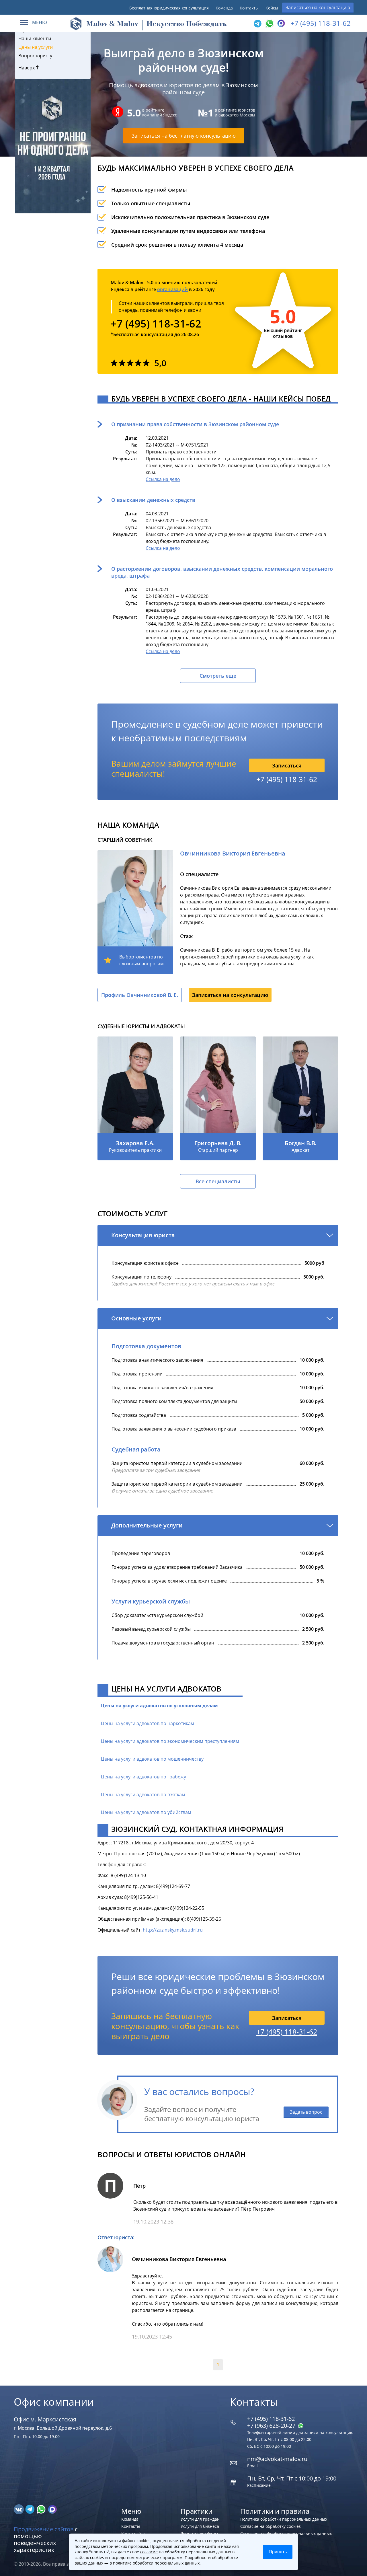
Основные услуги (136, 1318)
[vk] (19, 2509)
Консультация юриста (143, 1235)
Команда (224, 8)
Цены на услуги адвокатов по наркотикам (148, 1723)
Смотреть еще (218, 676)
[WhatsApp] (269, 24)
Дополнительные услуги (147, 1525)
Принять (278, 2552)
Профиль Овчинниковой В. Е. (140, 995)
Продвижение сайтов (44, 2529)
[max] (52, 2509)
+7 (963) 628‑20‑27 (272, 2426)
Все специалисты (218, 1181)
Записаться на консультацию (318, 7)
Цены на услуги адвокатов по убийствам (146, 1812)
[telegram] (257, 24)
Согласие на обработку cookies (271, 2526)
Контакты (249, 8)
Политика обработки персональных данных (284, 2519)
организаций (172, 289)
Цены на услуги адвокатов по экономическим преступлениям (170, 1741)
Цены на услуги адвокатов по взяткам (143, 1794)
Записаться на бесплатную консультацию (184, 136)
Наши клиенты (35, 38)
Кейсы (272, 8)
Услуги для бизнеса (200, 2526)
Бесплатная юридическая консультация (169, 8)
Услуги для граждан (200, 2519)
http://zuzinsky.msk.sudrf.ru (173, 1930)
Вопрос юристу (35, 56)
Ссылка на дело (163, 479)
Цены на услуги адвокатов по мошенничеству (152, 1759)
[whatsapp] (42, 2509)
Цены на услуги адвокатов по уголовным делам (159, 1706)
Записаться (287, 765)
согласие (149, 2552)
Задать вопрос (306, 2112)
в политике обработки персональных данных (155, 2563)
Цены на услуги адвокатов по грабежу (144, 1777)
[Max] (280, 24)
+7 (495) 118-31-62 (321, 23)
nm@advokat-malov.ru (277, 2459)
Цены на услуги (36, 47)
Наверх (27, 68)
